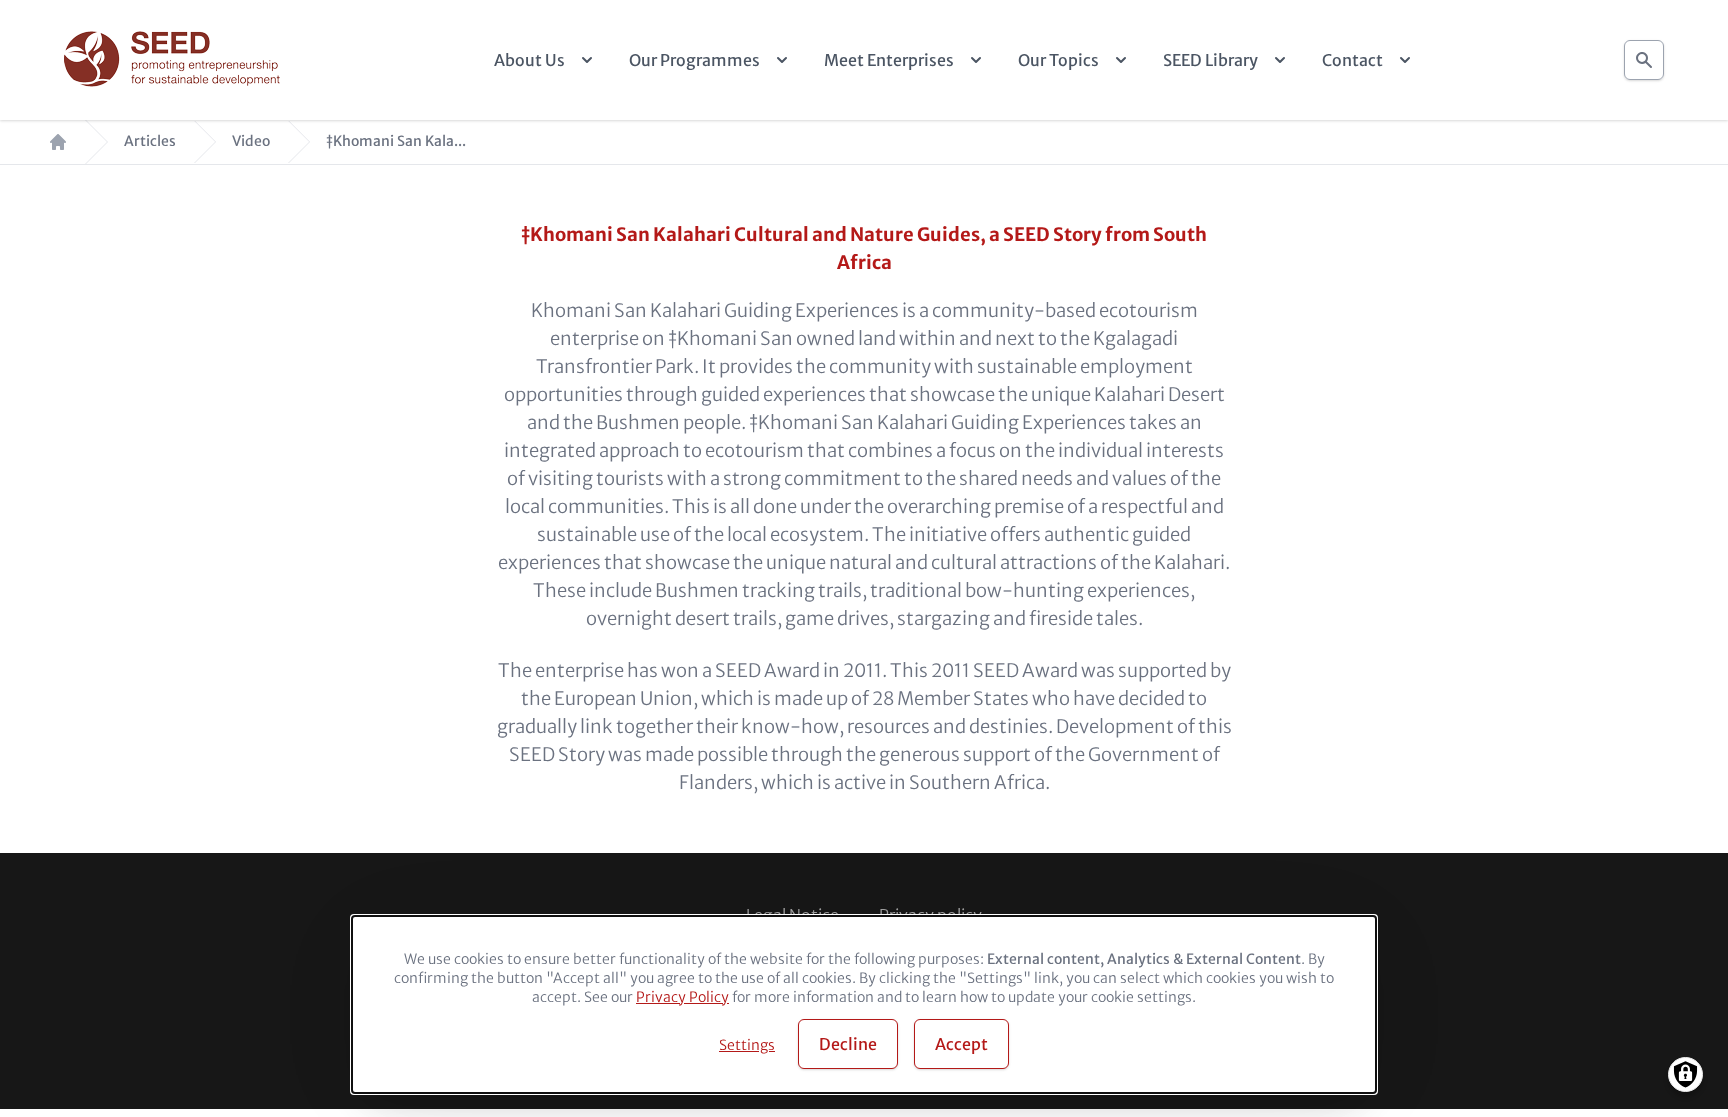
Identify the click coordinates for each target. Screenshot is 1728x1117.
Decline (848, 1044)
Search (1644, 54)
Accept (961, 1044)
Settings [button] (747, 1045)
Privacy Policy (682, 997)
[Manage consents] (1685, 1074)
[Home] (174, 60)
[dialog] (864, 1004)
